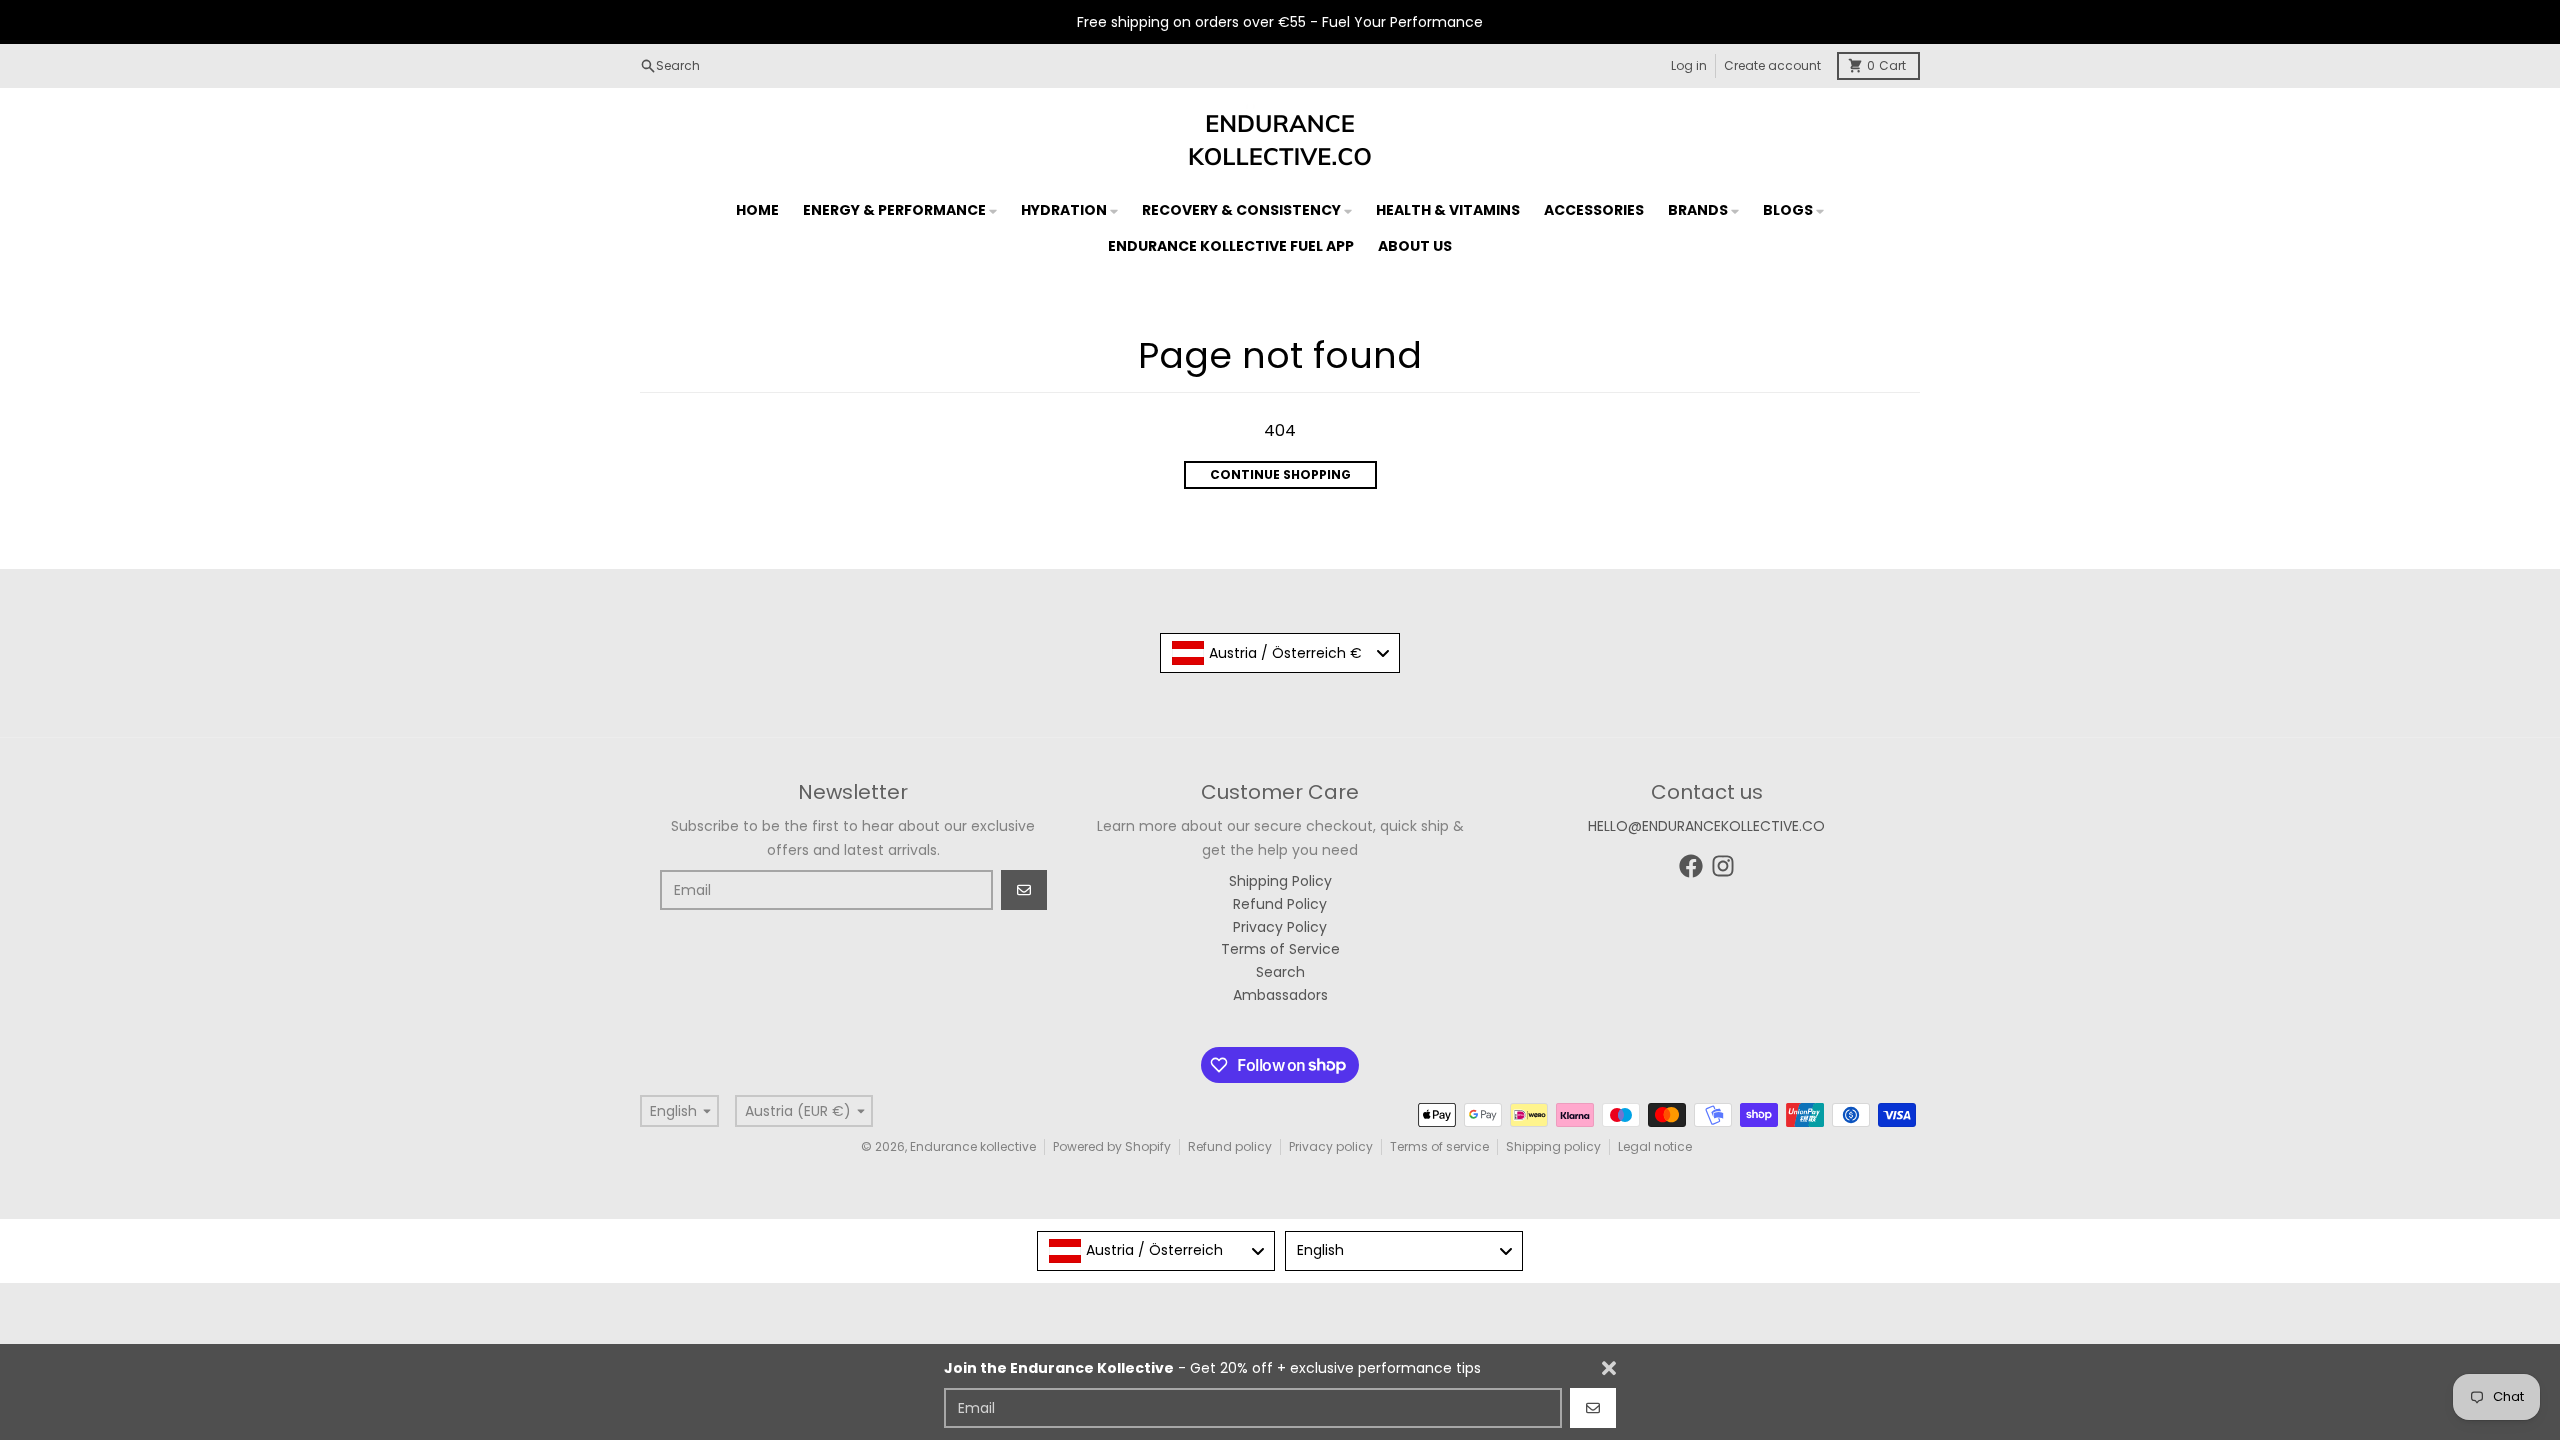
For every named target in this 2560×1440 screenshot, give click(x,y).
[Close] (1609, 1368)
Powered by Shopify (1112, 1146)
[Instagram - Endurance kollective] (1723, 866)
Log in (1689, 65)
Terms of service (1439, 1146)
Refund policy (1230, 1146)
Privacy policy (1331, 1146)
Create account (1772, 65)
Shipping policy (1553, 1146)
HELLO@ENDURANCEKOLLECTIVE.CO (1706, 826)
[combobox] (1280, 653)
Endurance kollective (973, 1146)
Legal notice (1655, 1146)
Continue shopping (1280, 474)
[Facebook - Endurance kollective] (1691, 866)
